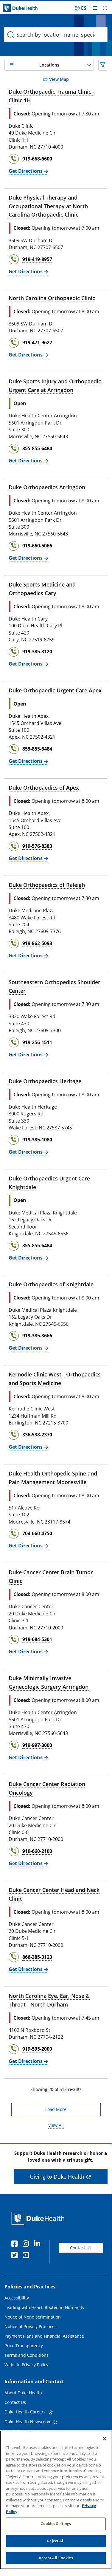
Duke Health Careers (26, 2412)
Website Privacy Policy (26, 2365)
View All (56, 2125)
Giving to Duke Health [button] (57, 2177)
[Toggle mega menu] (95, 8)
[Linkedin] (38, 2245)
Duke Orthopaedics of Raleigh (47, 885)
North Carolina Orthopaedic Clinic (52, 298)
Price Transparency (24, 2346)
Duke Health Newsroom (28, 2422)
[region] (56, 2500)
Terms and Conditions (27, 2355)
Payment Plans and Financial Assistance (44, 2336)
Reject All (56, 2541)
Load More (56, 2109)
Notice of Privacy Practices (31, 2326)
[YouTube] (27, 2256)
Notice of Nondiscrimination (33, 2317)
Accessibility (17, 2298)
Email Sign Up (18, 2431)
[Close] (105, 2439)
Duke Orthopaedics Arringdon (47, 487)
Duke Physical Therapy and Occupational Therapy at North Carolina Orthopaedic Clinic (48, 206)
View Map (59, 79)
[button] (81, 8)
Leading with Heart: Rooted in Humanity (44, 2307)
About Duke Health (23, 2393)
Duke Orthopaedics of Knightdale (51, 1284)
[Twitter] (16, 2256)
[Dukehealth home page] (14, 8)
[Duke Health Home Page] (39, 2218)
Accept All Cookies (56, 2558)
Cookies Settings (56, 2523)
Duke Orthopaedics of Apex (44, 788)
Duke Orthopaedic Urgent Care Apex (55, 690)
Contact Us (81, 2248)
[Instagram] (27, 2245)
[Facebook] (16, 2245)
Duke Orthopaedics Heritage (45, 1081)
